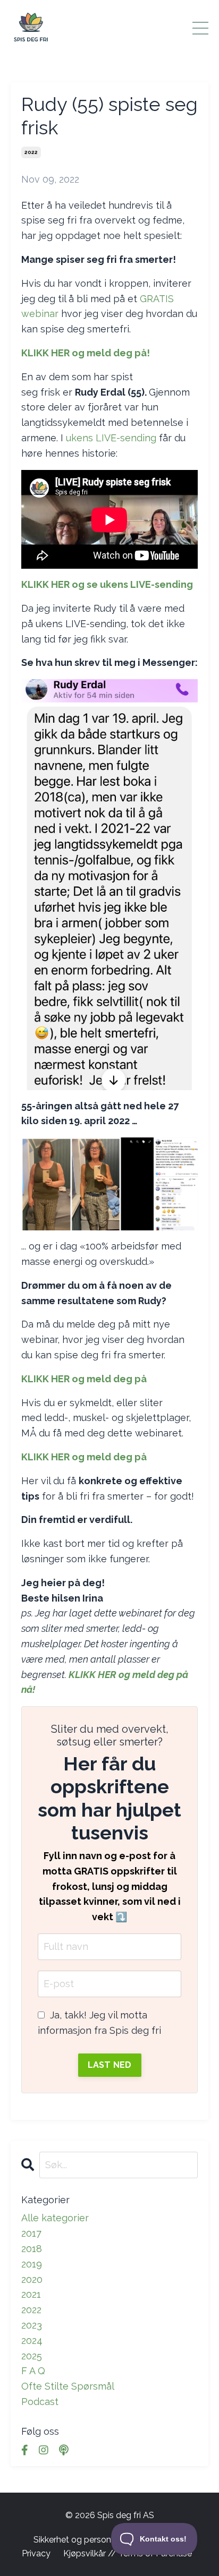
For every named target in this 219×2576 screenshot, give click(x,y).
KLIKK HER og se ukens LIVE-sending (107, 584)
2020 (32, 2279)
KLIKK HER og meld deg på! (86, 353)
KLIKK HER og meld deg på (85, 1379)
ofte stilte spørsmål (68, 2386)
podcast (40, 2402)
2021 (31, 2294)
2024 (32, 2340)
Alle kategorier (55, 2218)
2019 (32, 2264)
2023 (32, 2325)
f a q (33, 2371)
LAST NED (110, 2065)
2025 (32, 2356)
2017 (31, 2233)
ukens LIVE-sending (111, 438)
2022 (31, 152)
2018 (32, 2249)
